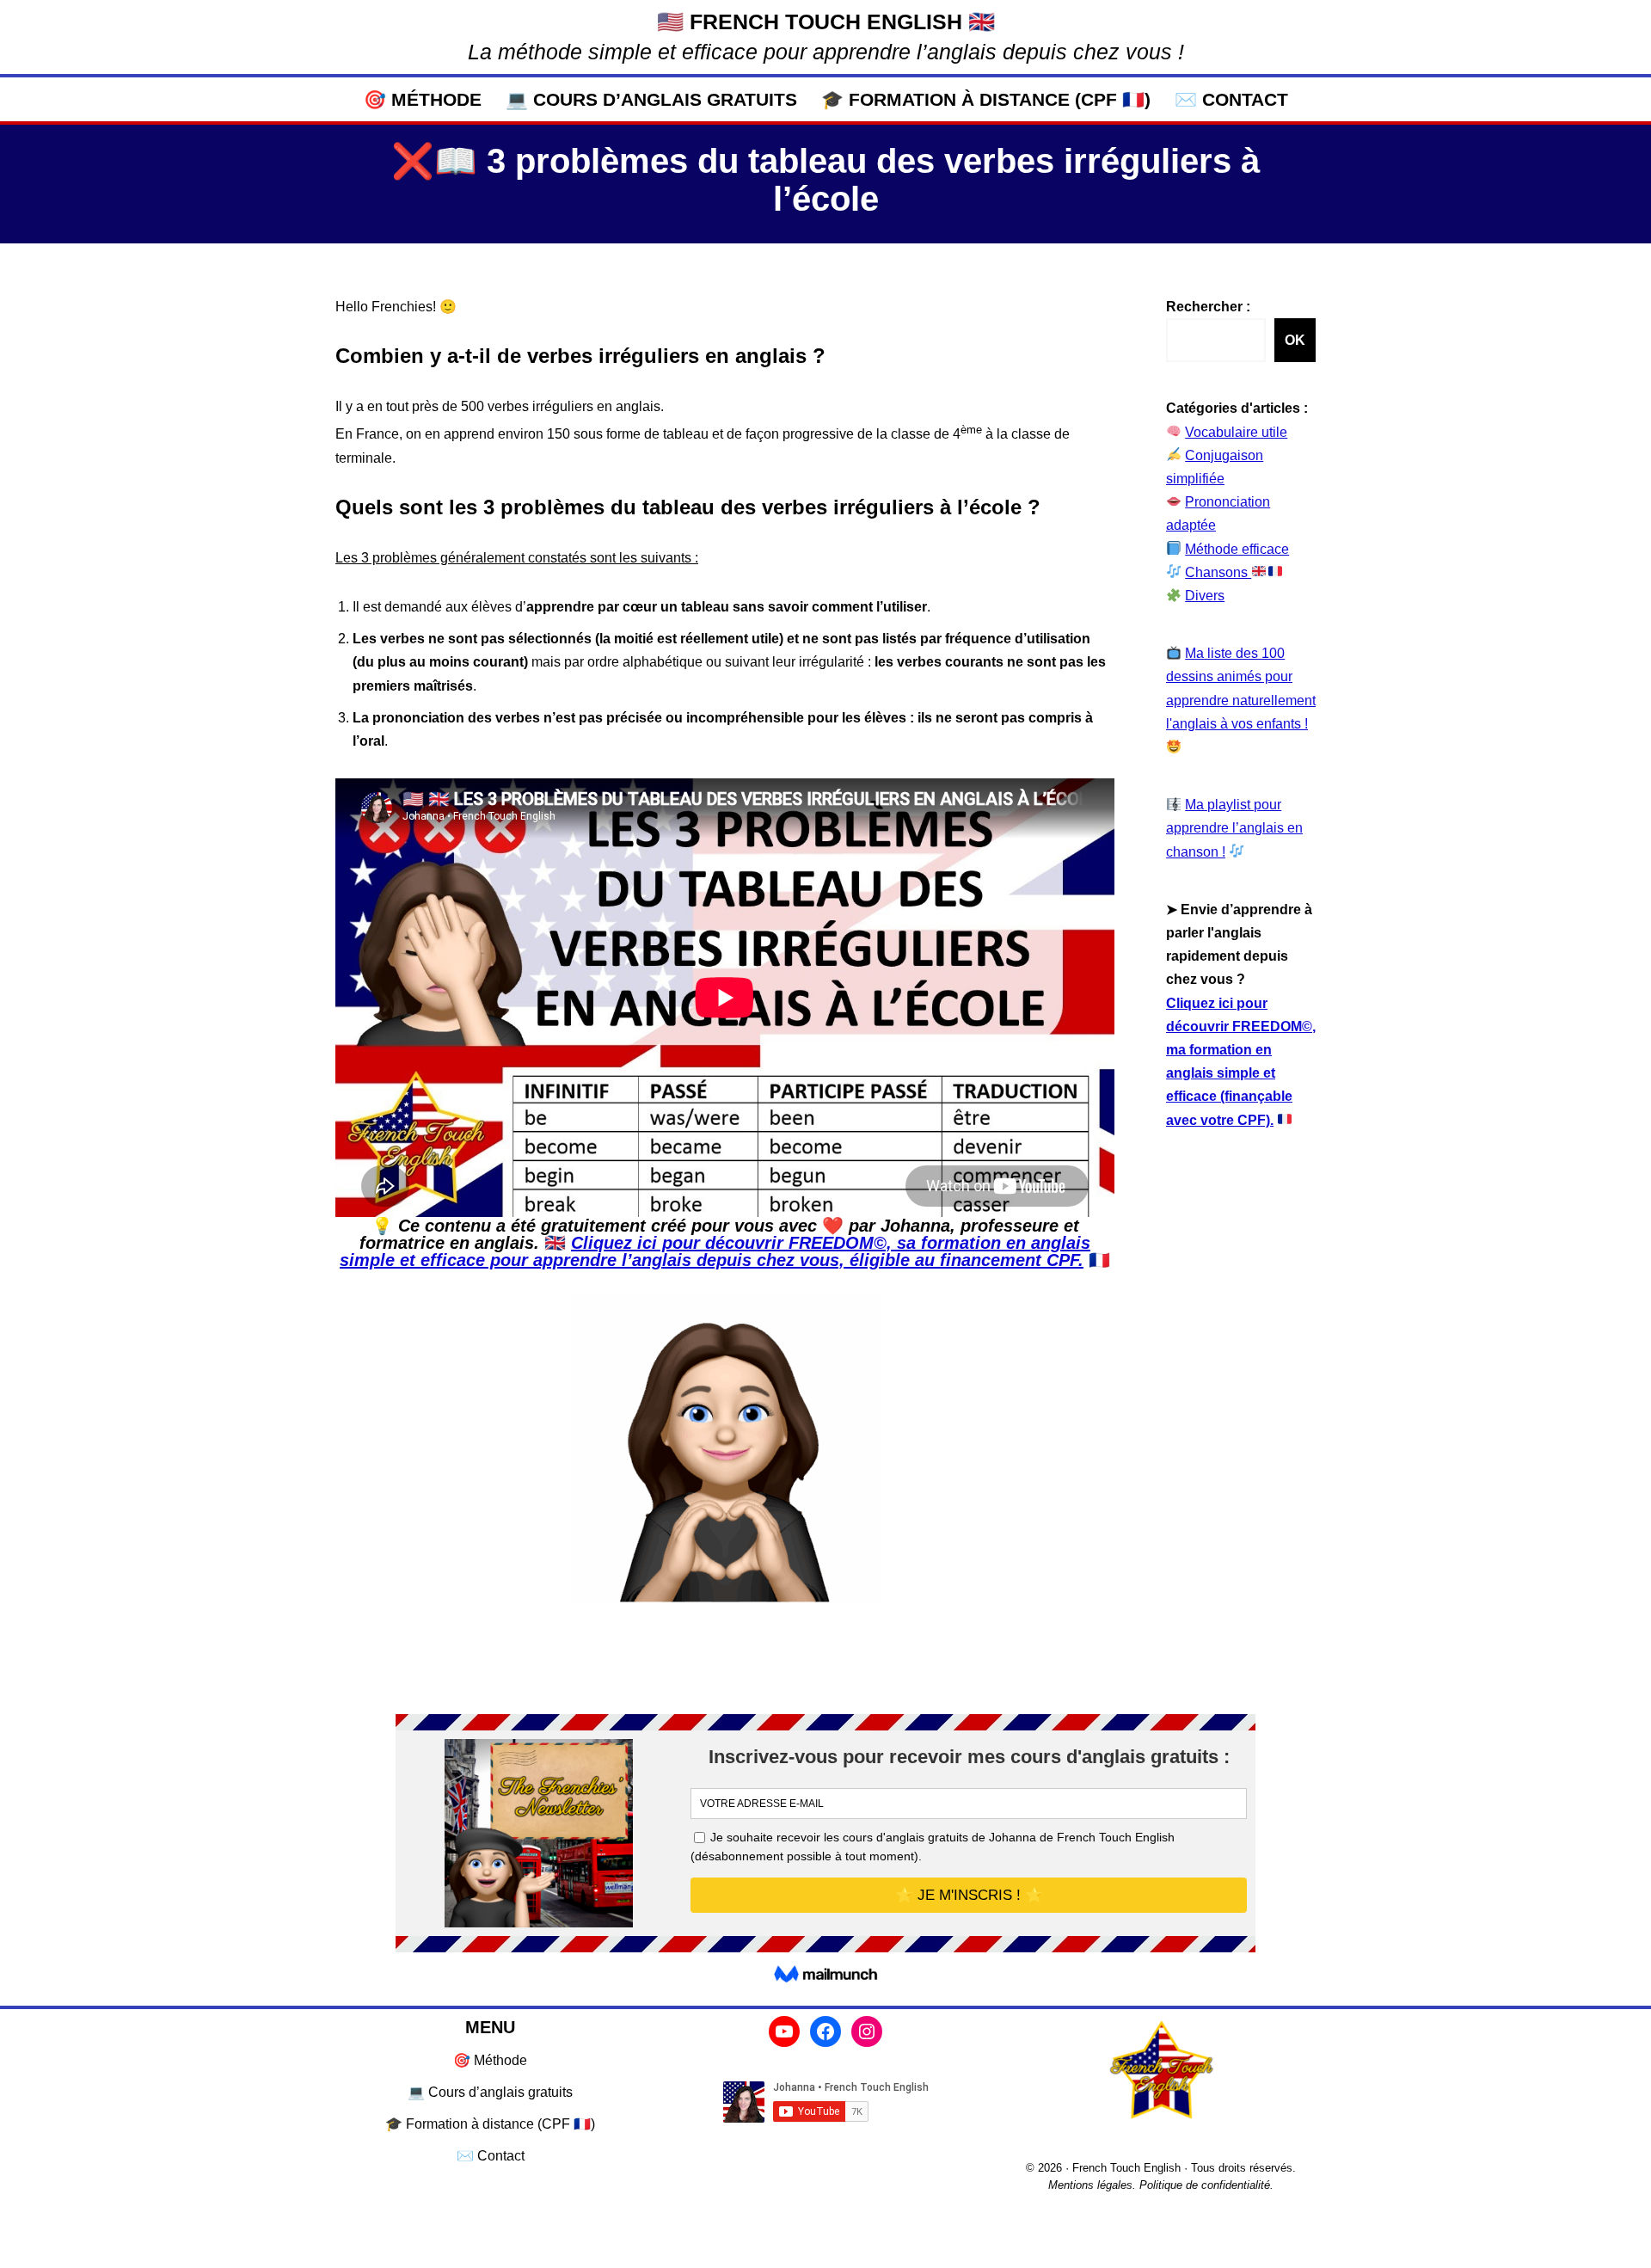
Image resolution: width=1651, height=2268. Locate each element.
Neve (352, 2246)
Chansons (1218, 572)
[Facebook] (825, 2031)
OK (1295, 340)
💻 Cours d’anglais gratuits (651, 99)
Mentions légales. (1092, 2185)
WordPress (494, 2246)
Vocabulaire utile (1236, 432)
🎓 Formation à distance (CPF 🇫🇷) (986, 99)
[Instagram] (867, 2031)
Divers (1205, 596)
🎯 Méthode (423, 99)
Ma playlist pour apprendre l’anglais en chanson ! (1234, 828)
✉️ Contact (1231, 99)
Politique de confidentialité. (1206, 2185)
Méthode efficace (1237, 549)
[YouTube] (784, 2031)
